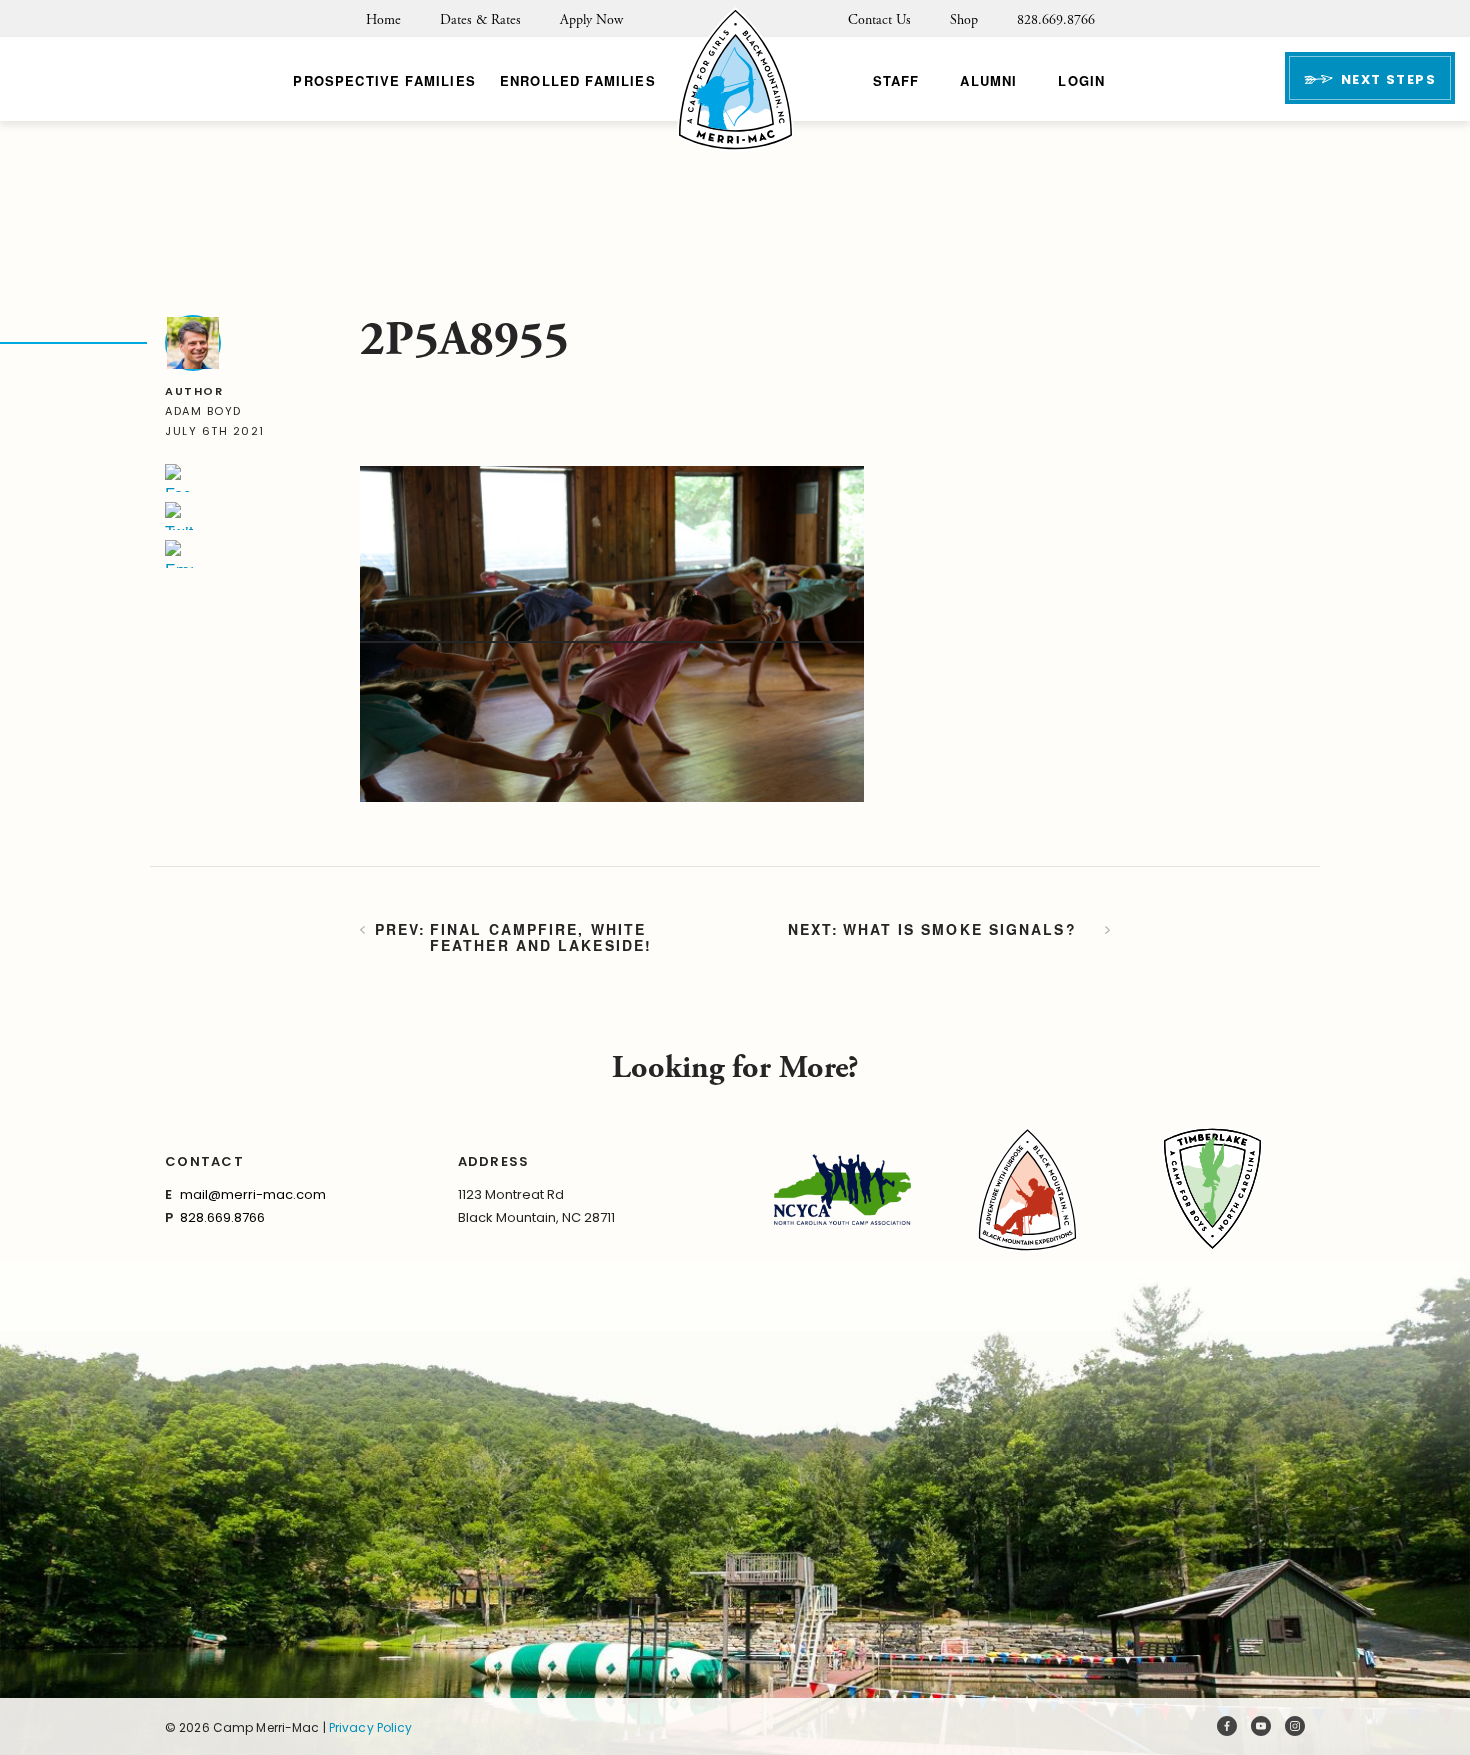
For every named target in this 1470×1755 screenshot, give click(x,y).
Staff (896, 80)
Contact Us (879, 20)
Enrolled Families (578, 80)
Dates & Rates (480, 20)
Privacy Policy (371, 1727)
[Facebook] (179, 478)
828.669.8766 (1056, 20)
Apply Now (591, 20)
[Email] (179, 554)
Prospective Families (384, 80)
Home (383, 20)
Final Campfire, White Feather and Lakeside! (541, 937)
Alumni (988, 80)
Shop (964, 20)
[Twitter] (179, 516)
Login (1081, 80)
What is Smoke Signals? (960, 930)
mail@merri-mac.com (253, 1194)
